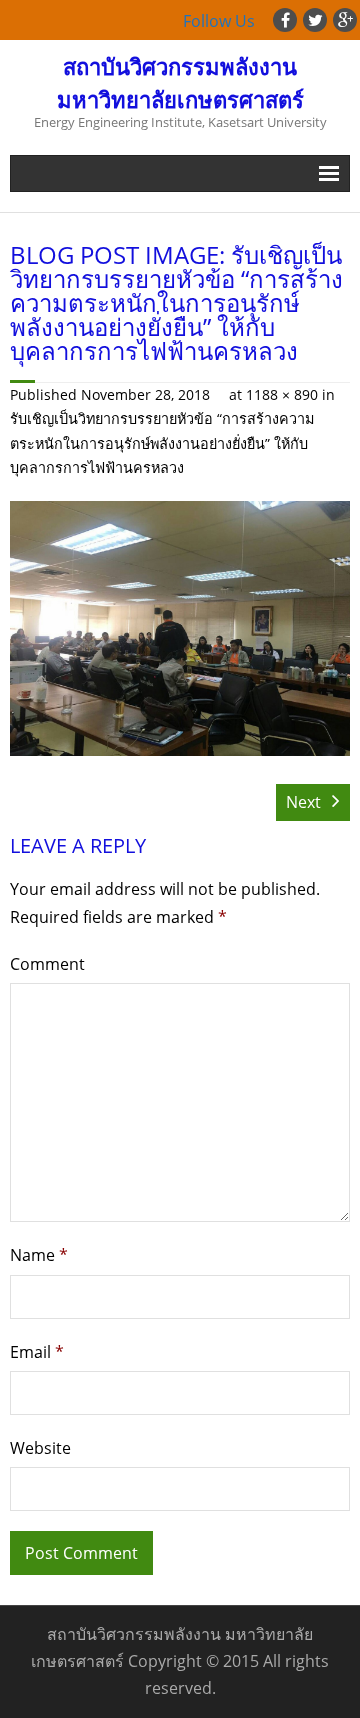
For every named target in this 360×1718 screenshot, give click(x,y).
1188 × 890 (282, 394)
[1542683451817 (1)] (180, 628)
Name (39, 1255)
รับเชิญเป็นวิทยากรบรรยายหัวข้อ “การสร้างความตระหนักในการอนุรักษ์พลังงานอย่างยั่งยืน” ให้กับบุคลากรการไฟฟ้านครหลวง (162, 443)
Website (40, 1448)
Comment (47, 964)
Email (37, 1352)
